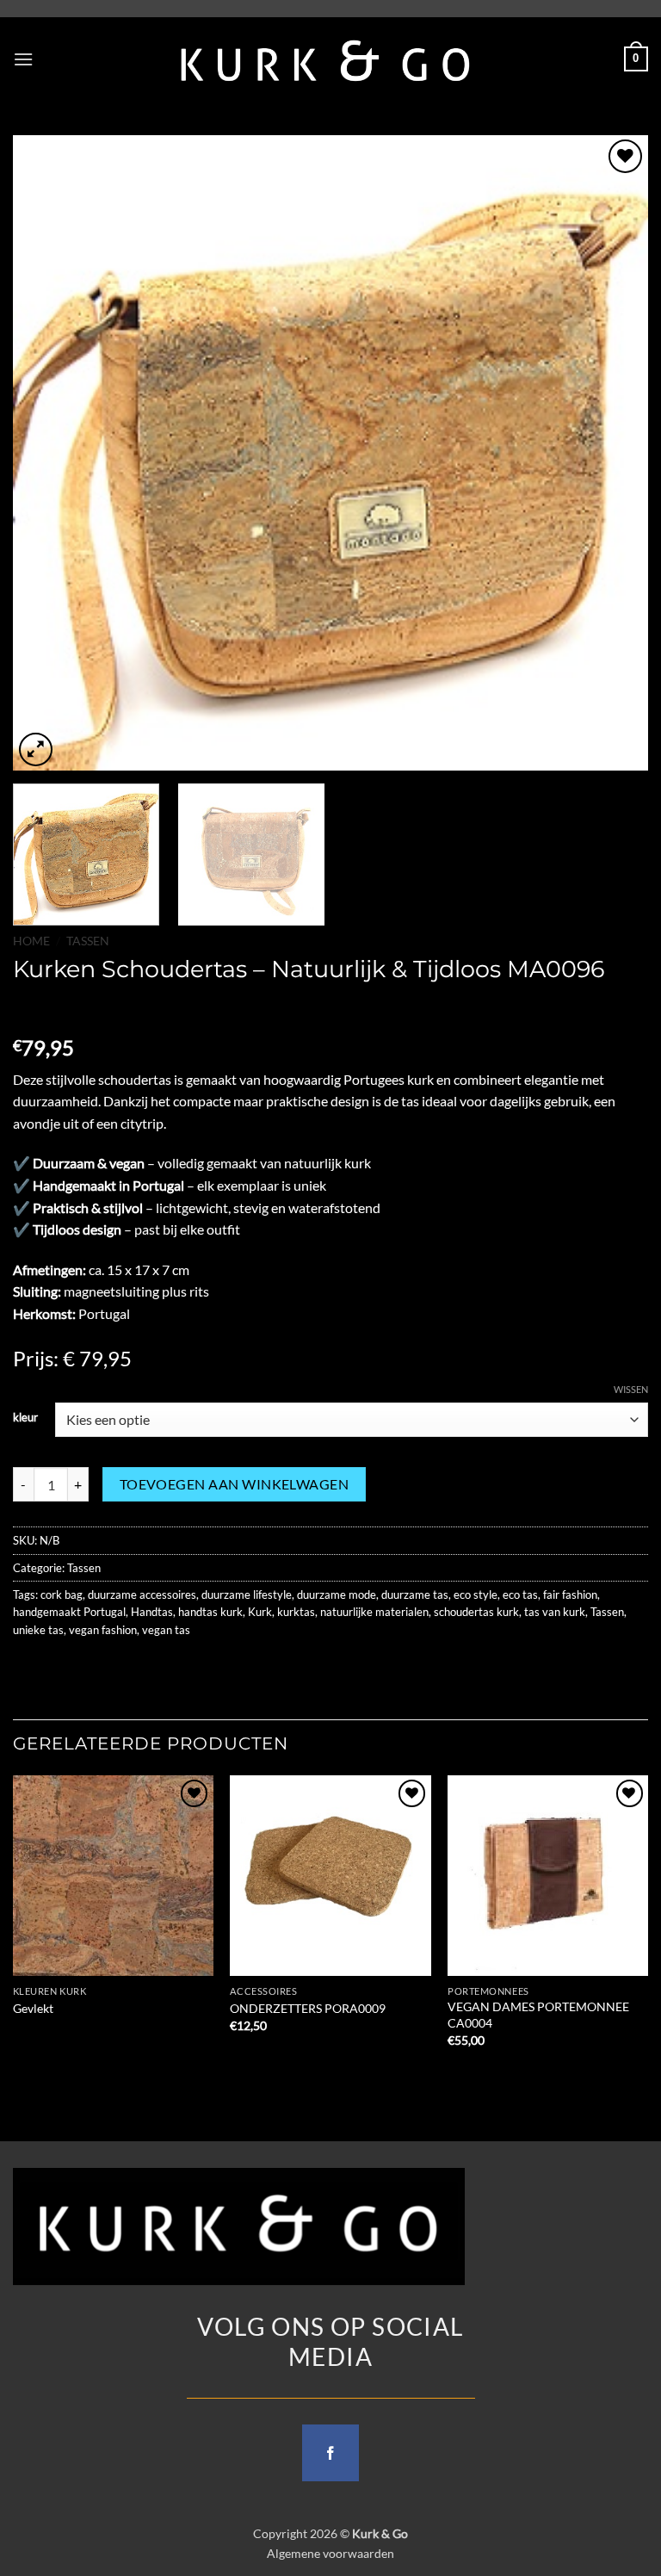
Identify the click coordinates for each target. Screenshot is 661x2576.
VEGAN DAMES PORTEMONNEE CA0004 (538, 2015)
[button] (23, 59)
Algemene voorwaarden (330, 2553)
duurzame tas (415, 1595)
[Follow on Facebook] (330, 2453)
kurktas (296, 1612)
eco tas (520, 1595)
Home (31, 941)
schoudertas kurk (476, 1612)
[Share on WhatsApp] (29, 1668)
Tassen (88, 941)
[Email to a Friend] (122, 1668)
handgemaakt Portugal (69, 1612)
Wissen (631, 1389)
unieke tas (38, 1630)
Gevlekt (33, 2008)
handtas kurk (210, 1612)
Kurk (260, 1612)
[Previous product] (62, 1009)
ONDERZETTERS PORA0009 (308, 2008)
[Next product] (28, 1009)
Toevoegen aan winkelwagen (235, 1484)
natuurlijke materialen (374, 1612)
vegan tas (166, 1630)
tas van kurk (555, 1612)
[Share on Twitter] (91, 1668)
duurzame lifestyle (247, 1595)
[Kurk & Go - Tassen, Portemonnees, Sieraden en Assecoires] (326, 59)
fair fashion (570, 1595)
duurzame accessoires (142, 1595)
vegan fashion (103, 1630)
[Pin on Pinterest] (153, 1668)
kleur (25, 1418)
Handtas (152, 1612)
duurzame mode (337, 1595)
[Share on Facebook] (60, 1668)
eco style (476, 1595)
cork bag (62, 1595)
